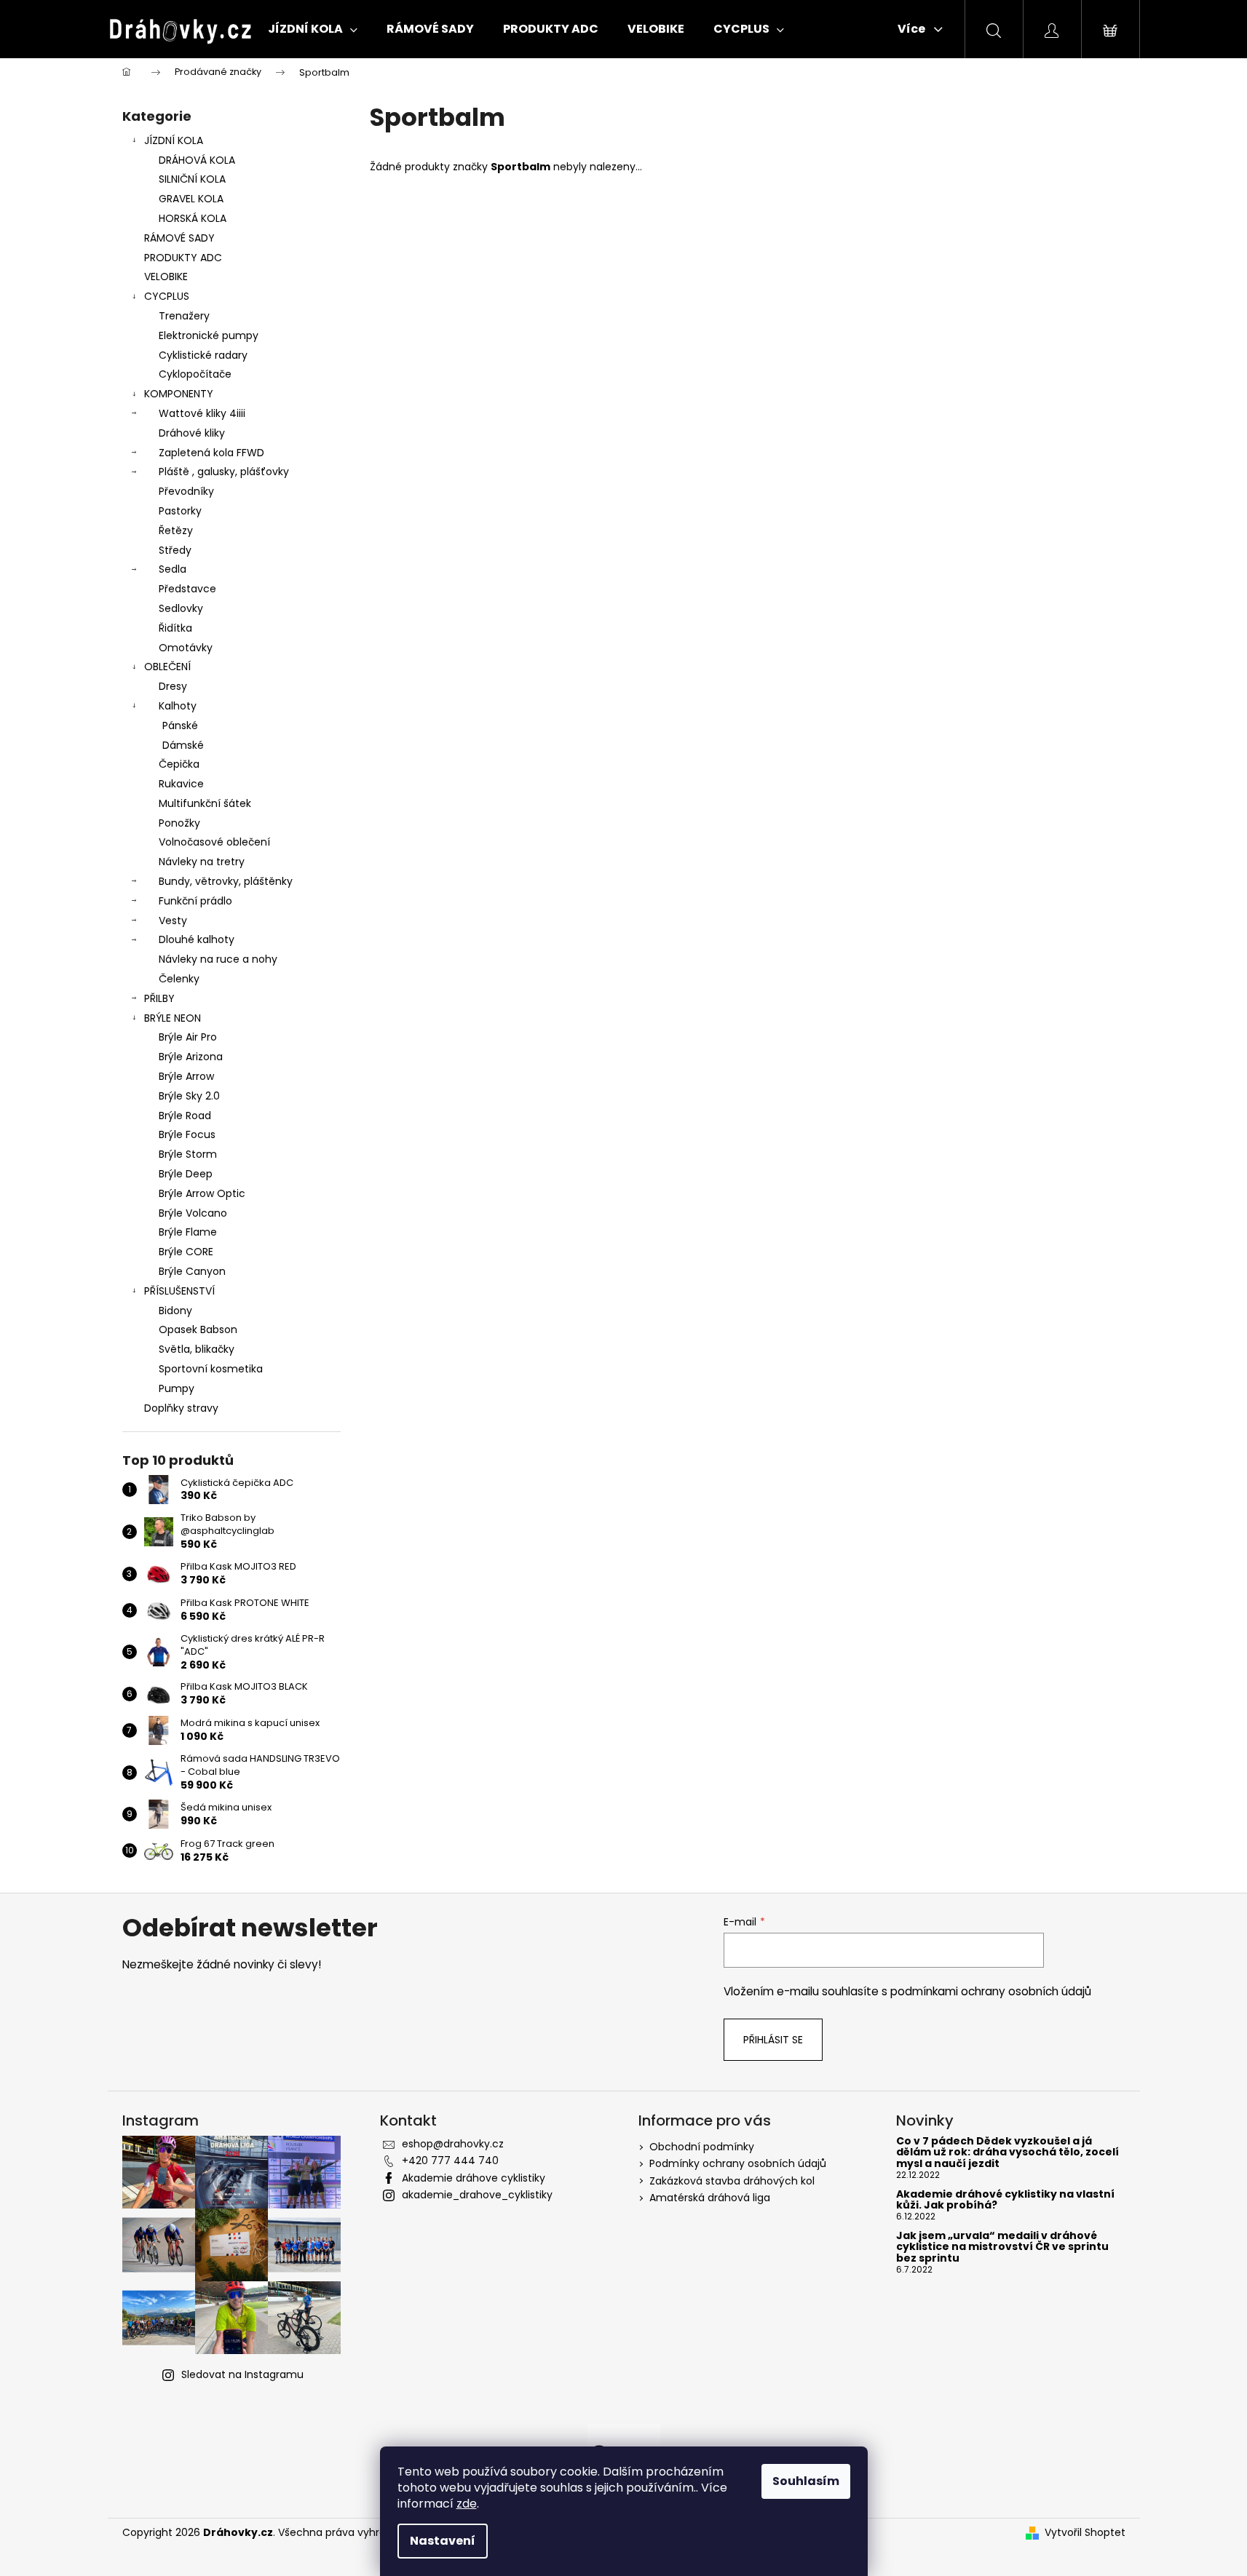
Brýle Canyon (192, 1271)
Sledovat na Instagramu (242, 2374)
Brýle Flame (188, 1232)
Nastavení (443, 2541)
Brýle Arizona (191, 1057)
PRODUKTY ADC (183, 258)
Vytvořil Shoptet (1085, 2533)
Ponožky (179, 823)
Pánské (180, 726)
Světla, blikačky (197, 1349)
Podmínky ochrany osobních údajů (738, 2163)
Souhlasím (806, 2481)
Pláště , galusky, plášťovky (224, 472)
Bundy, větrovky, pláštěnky (226, 881)
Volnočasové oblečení (214, 842)
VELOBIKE (166, 277)
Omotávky (186, 648)
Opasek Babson (198, 1329)
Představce (187, 589)
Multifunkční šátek (205, 803)
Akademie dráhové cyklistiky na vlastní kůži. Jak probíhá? (1005, 2200)
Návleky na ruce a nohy (218, 959)
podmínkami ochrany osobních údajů (991, 1991)
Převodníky (186, 491)
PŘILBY (159, 998)
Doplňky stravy (181, 1408)
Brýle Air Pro (188, 1037)
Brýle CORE (186, 1252)
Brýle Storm (188, 1154)
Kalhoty (178, 706)
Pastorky (180, 511)
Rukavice (181, 784)
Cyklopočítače (195, 374)
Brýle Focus (187, 1134)
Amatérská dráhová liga (710, 2198)
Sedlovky (181, 608)
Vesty (173, 921)
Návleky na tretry (202, 862)
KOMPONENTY (179, 394)
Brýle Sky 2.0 (189, 1096)
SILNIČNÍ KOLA (192, 179)
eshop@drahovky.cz (453, 2144)
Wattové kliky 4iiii (202, 413)
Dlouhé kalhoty (197, 939)
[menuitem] (313, 29)
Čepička (179, 764)
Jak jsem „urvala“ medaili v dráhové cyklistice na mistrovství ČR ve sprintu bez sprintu (1002, 2247)
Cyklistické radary (203, 355)
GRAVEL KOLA (191, 199)
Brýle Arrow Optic (202, 1193)
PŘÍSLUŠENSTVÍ (179, 1291)
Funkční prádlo (195, 901)
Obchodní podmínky (702, 2147)
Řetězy (176, 530)
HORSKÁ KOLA (193, 218)
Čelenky (179, 979)
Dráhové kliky (192, 433)
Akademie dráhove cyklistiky (474, 2178)
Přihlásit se (773, 2040)
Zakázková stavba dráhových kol (732, 2181)
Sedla (173, 569)
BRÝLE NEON (173, 1018)
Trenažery (184, 316)
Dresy (173, 686)
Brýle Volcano (193, 1213)
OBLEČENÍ (167, 667)
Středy (175, 550)
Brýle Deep (186, 1174)
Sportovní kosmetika (211, 1369)
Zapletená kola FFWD (211, 453)
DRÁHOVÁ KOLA (197, 160)
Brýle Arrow (186, 1076)
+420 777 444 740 (450, 2160)
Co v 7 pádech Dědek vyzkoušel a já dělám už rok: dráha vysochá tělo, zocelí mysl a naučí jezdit (1008, 2152)
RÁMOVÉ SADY (179, 238)
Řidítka (175, 628)
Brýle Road (185, 1116)
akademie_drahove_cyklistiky (477, 2195)
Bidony (175, 1311)
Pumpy (177, 1388)
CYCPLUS (167, 296)
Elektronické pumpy (209, 335)
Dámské (183, 745)
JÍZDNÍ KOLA (174, 140)
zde (467, 2504)
